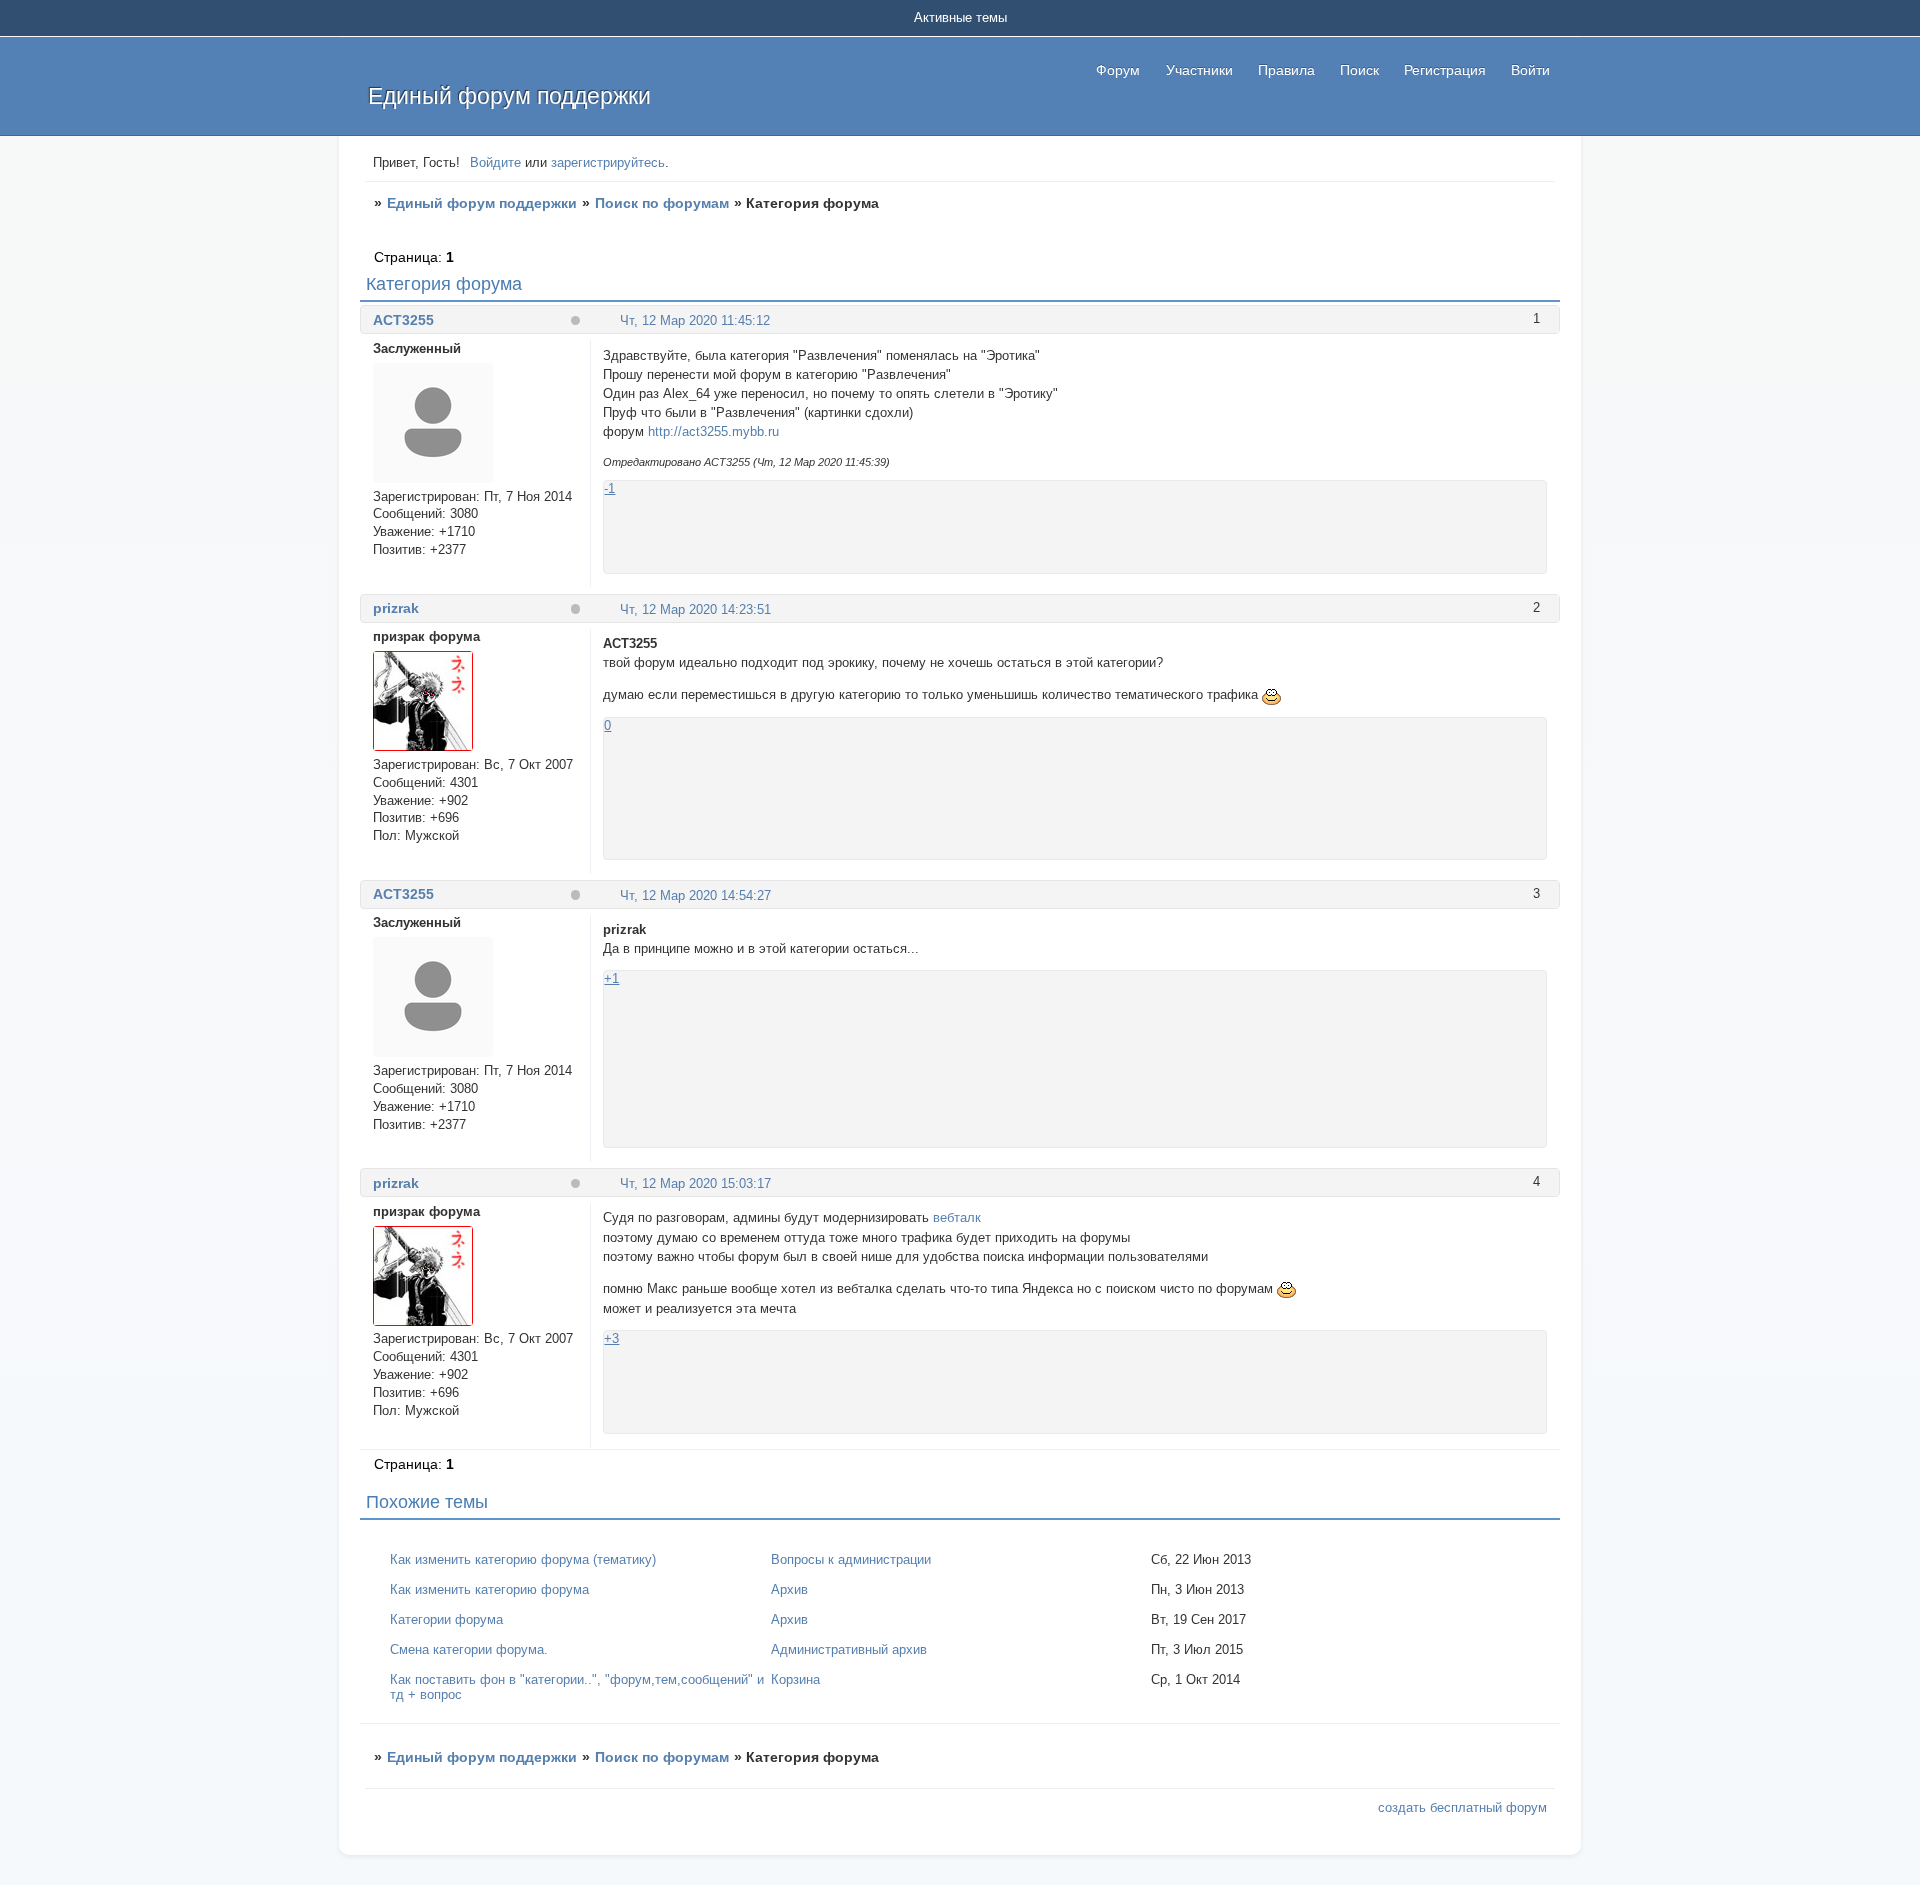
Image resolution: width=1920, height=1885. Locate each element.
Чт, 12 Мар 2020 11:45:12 (695, 320)
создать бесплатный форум (1462, 1807)
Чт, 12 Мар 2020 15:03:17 (695, 1183)
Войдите (495, 162)
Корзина (795, 1679)
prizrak (396, 608)
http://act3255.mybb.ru (713, 431)
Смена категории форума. (469, 1649)
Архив (789, 1589)
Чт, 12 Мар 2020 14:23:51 (695, 609)
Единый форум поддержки (482, 203)
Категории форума (446, 1619)
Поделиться (611, 319)
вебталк (957, 1217)
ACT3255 (403, 320)
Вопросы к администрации (851, 1559)
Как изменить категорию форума (489, 1589)
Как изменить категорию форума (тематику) (523, 1559)
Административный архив (849, 1649)
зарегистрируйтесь (608, 162)
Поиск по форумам (662, 203)
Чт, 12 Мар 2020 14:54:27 (695, 895)
